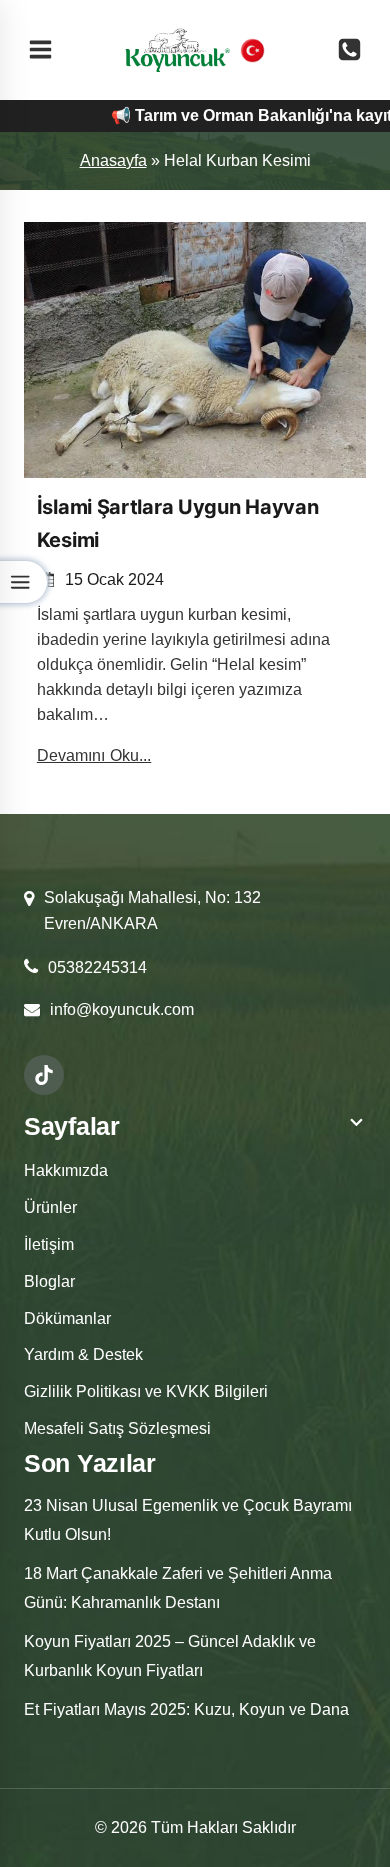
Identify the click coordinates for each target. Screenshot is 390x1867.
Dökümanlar (67, 1318)
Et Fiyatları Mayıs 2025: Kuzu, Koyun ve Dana (186, 1709)
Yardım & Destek (83, 1354)
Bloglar (49, 1281)
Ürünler (50, 1207)
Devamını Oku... (94, 755)
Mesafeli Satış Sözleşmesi (117, 1428)
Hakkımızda (66, 1170)
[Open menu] (40, 50)
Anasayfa (113, 160)
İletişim (49, 1244)
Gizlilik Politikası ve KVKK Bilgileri (146, 1391)
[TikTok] (44, 1075)
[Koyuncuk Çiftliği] (177, 50)
